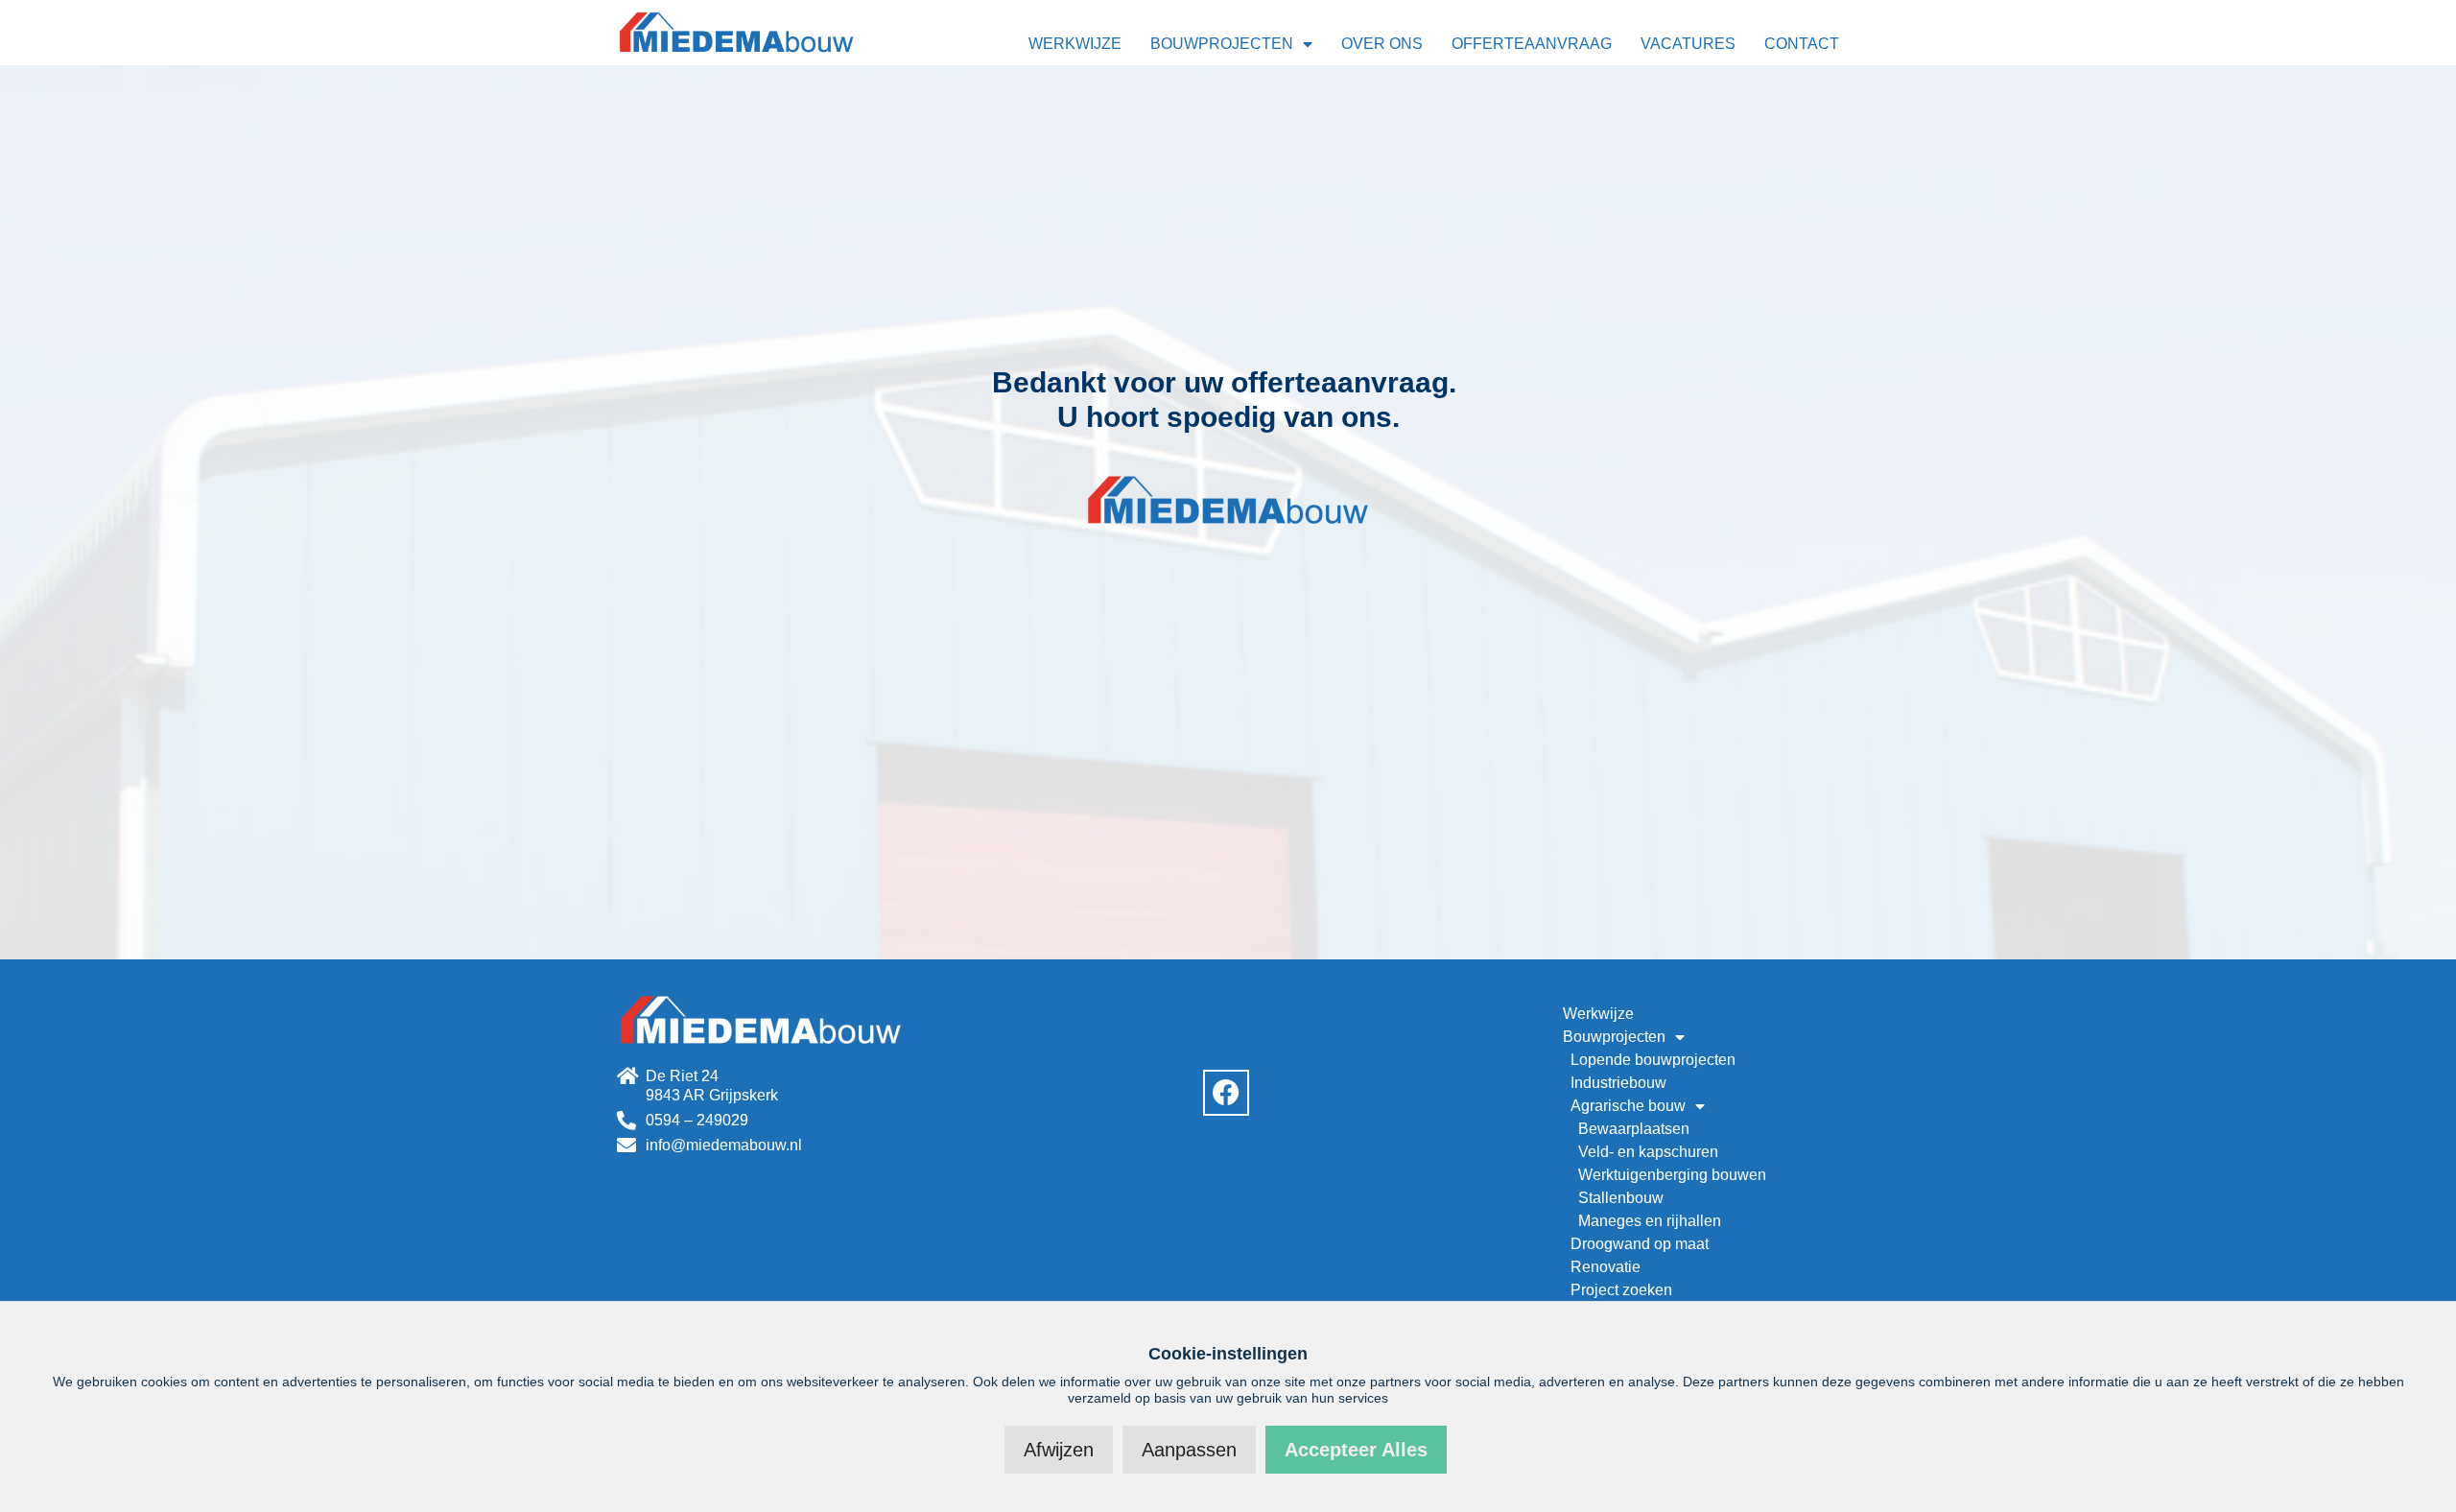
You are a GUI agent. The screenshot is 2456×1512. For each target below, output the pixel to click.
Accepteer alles (1356, 1450)
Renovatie (1606, 1267)
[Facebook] (1226, 1093)
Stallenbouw (1621, 1198)
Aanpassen (1189, 1450)
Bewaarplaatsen (1634, 1129)
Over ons (1382, 44)
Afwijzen (1059, 1450)
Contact (1802, 44)
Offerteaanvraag (1532, 44)
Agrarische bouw (1628, 1106)
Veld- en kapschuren (1648, 1152)
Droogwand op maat (1640, 1244)
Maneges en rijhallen (1650, 1221)
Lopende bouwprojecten (1653, 1060)
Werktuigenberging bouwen (1672, 1175)
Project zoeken (1621, 1290)
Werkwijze (1075, 44)
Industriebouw (1618, 1083)
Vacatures (1688, 44)
